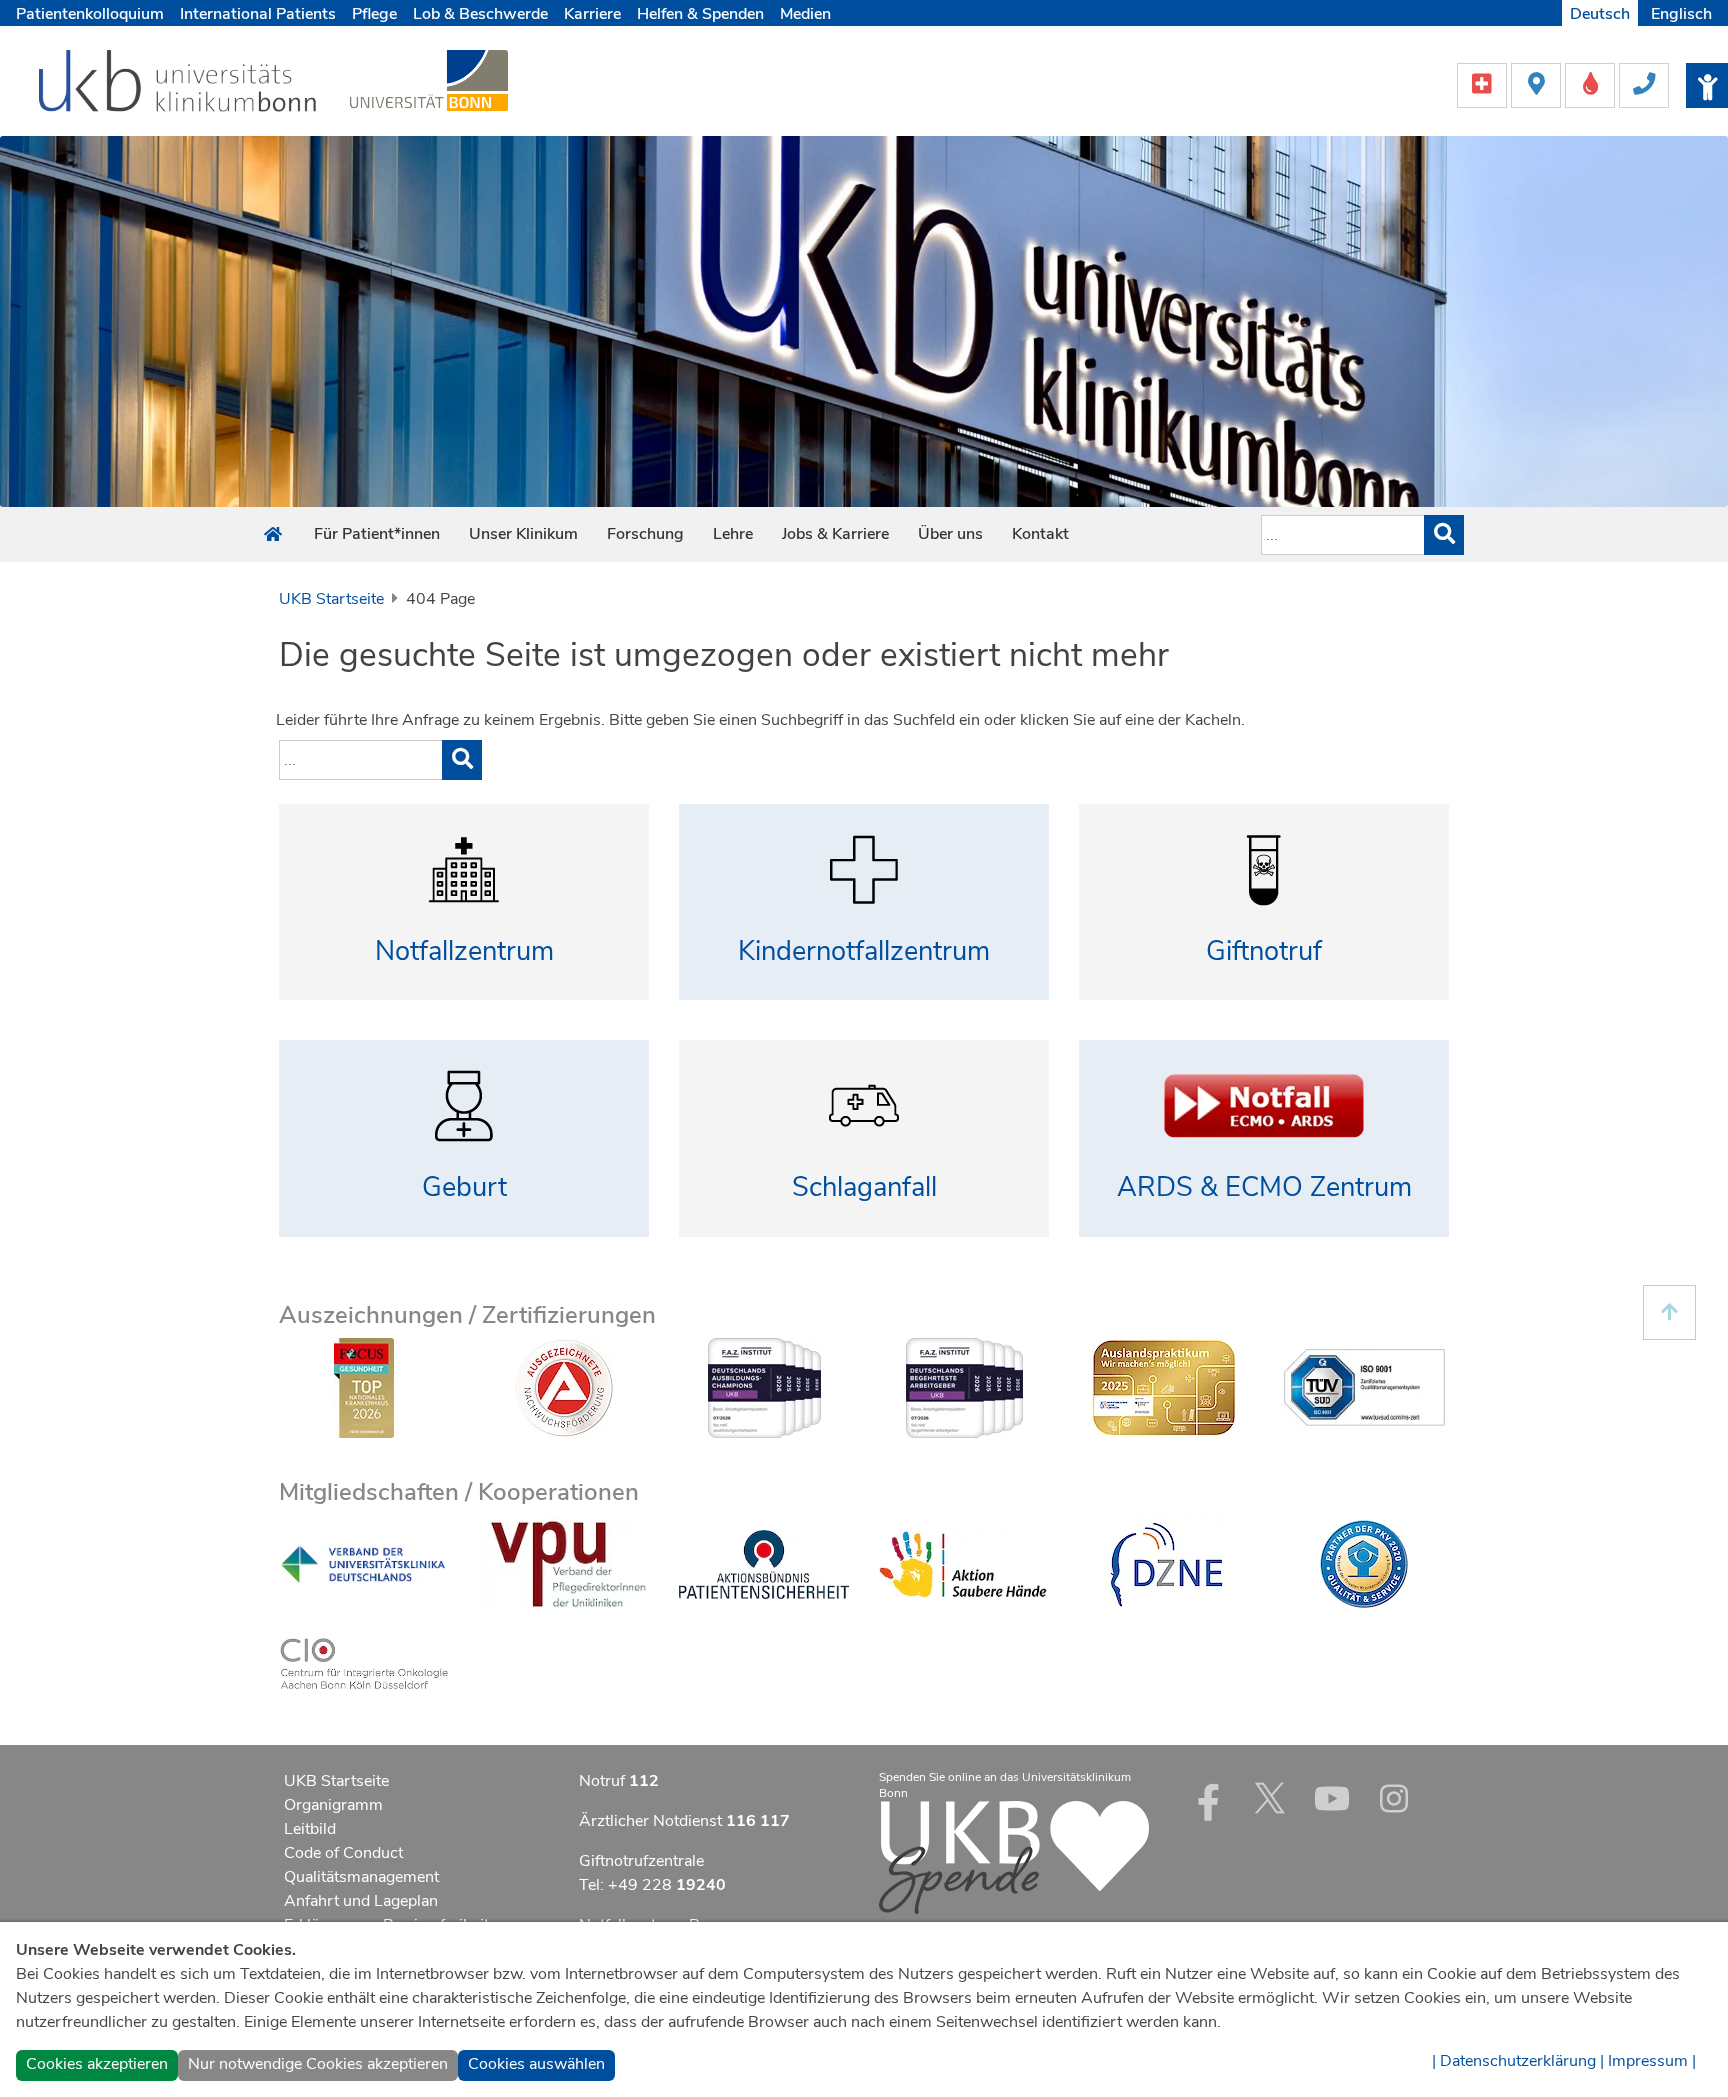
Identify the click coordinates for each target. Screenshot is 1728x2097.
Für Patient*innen (377, 534)
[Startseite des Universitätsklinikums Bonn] (273, 535)
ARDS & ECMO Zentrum (1264, 1187)
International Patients (258, 14)
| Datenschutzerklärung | (1518, 2061)
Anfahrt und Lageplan (361, 1901)
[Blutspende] (1592, 84)
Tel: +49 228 (652, 1885)
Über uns (950, 534)
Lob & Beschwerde (480, 14)
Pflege (374, 14)
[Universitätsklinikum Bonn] (178, 84)
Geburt (464, 1187)
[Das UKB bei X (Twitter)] (1270, 1798)
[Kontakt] (1644, 84)
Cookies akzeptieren (97, 2064)
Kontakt (1040, 534)
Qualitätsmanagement (361, 1877)
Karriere (592, 14)
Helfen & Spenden (700, 14)
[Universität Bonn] (429, 80)
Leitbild (310, 1829)
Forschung (645, 534)
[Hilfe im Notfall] (1484, 84)
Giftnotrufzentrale (641, 1861)
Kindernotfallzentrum (864, 951)
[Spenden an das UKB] (1014, 1856)
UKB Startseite (331, 599)
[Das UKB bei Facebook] (1208, 1798)
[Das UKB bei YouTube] (1332, 1798)
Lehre (733, 534)
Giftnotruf (1264, 951)
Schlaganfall (864, 1187)
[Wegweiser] (1538, 84)
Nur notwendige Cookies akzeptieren (318, 2064)
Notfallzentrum (464, 951)
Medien (805, 14)
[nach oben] (1669, 1312)
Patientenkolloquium (90, 14)
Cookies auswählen (536, 2064)
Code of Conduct (343, 1853)
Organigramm (333, 1805)
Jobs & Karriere (835, 534)
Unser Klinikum (523, 534)
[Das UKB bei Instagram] (1394, 1798)
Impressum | (1652, 2061)
